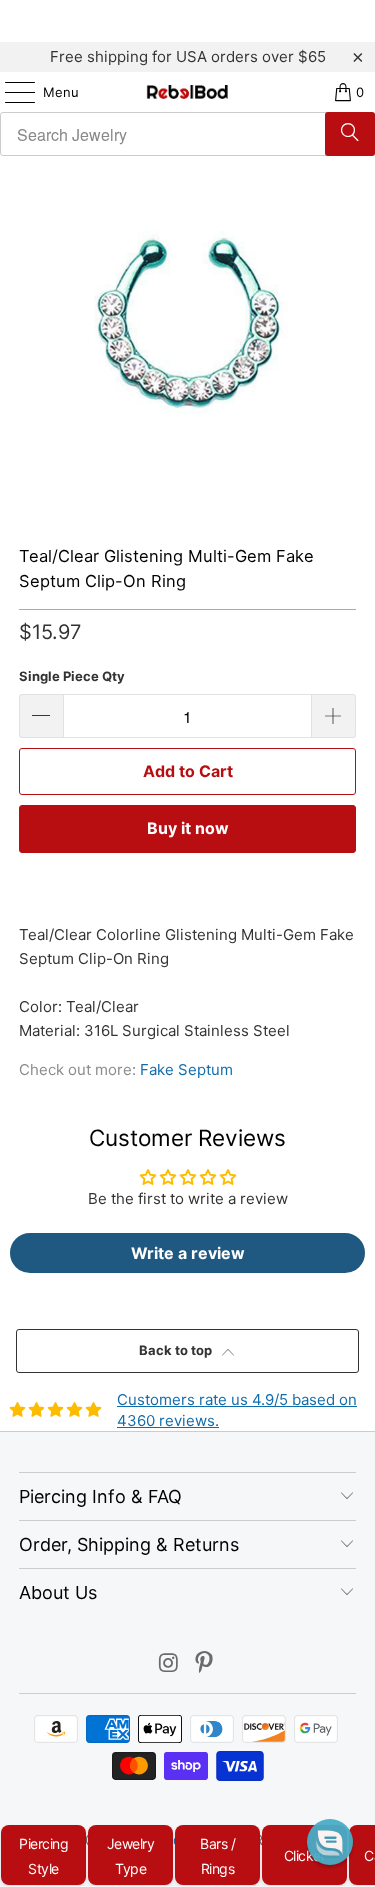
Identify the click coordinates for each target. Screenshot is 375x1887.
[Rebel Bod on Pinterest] (205, 1664)
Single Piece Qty (72, 676)
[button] (330, 1842)
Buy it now (188, 828)
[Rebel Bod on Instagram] (169, 1664)
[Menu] (10, 92)
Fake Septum (186, 1069)
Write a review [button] (188, 1253)
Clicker (305, 1855)
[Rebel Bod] (188, 92)
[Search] (350, 134)
